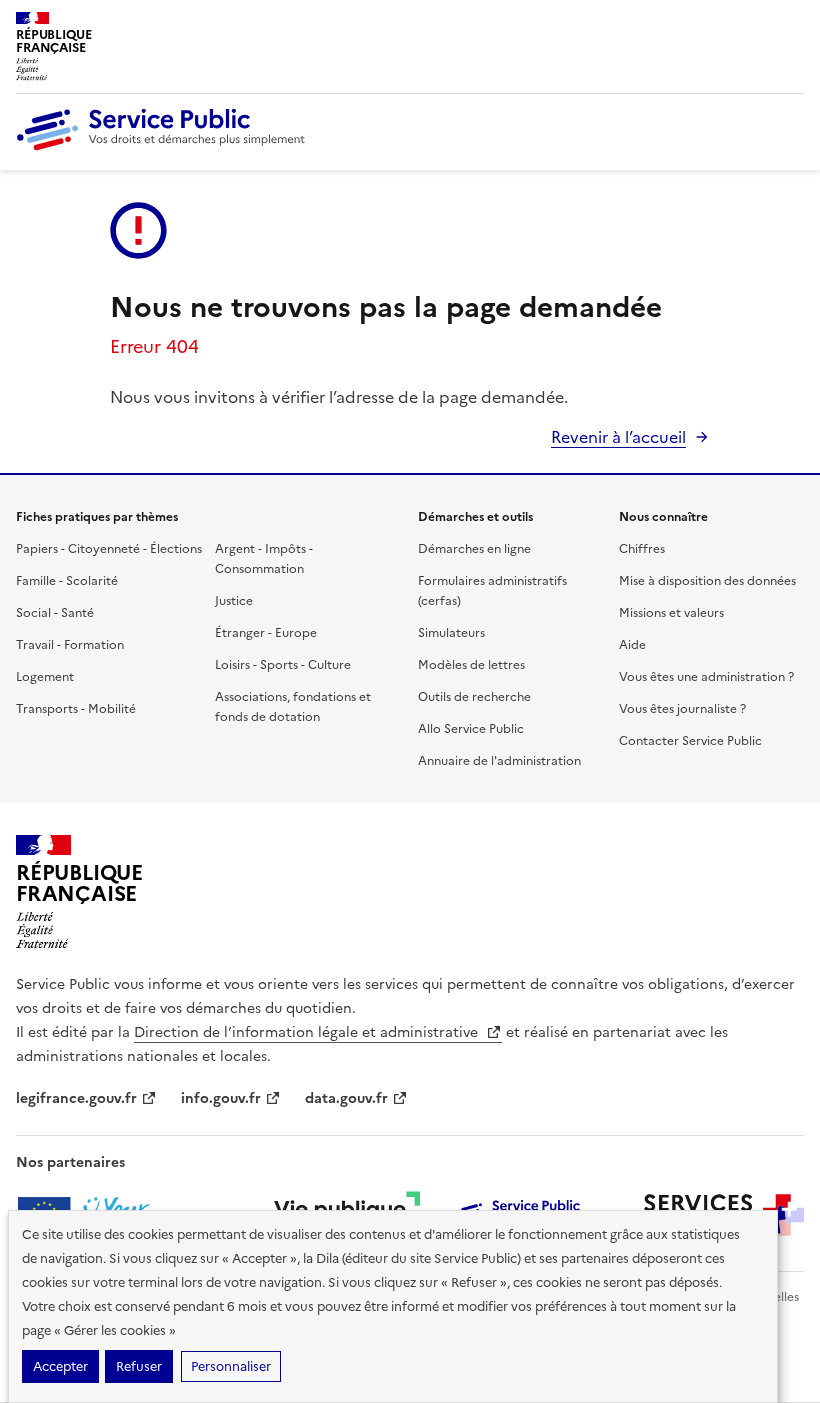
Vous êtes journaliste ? (682, 709)
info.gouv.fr (221, 1098)
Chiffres (642, 549)
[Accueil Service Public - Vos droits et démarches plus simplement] (166, 146)
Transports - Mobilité (76, 709)
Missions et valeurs (671, 613)
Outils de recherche (474, 697)
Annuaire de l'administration (499, 761)
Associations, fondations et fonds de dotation (293, 707)
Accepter (60, 1366)
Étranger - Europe (266, 633)
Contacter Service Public (690, 741)
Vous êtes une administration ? (706, 677)
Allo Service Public (471, 729)
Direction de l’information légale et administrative (308, 1032)
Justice (234, 601)
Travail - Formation (70, 645)
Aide (632, 645)
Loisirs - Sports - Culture (283, 665)
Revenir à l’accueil (618, 437)
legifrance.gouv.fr (76, 1098)
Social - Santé (55, 613)
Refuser (139, 1366)
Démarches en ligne (474, 549)
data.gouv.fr (346, 1098)
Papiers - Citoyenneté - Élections (109, 549)
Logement (45, 677)
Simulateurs (451, 633)
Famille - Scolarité (67, 581)
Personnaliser (231, 1366)
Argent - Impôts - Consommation (264, 559)
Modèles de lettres (471, 665)
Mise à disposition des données (707, 581)
